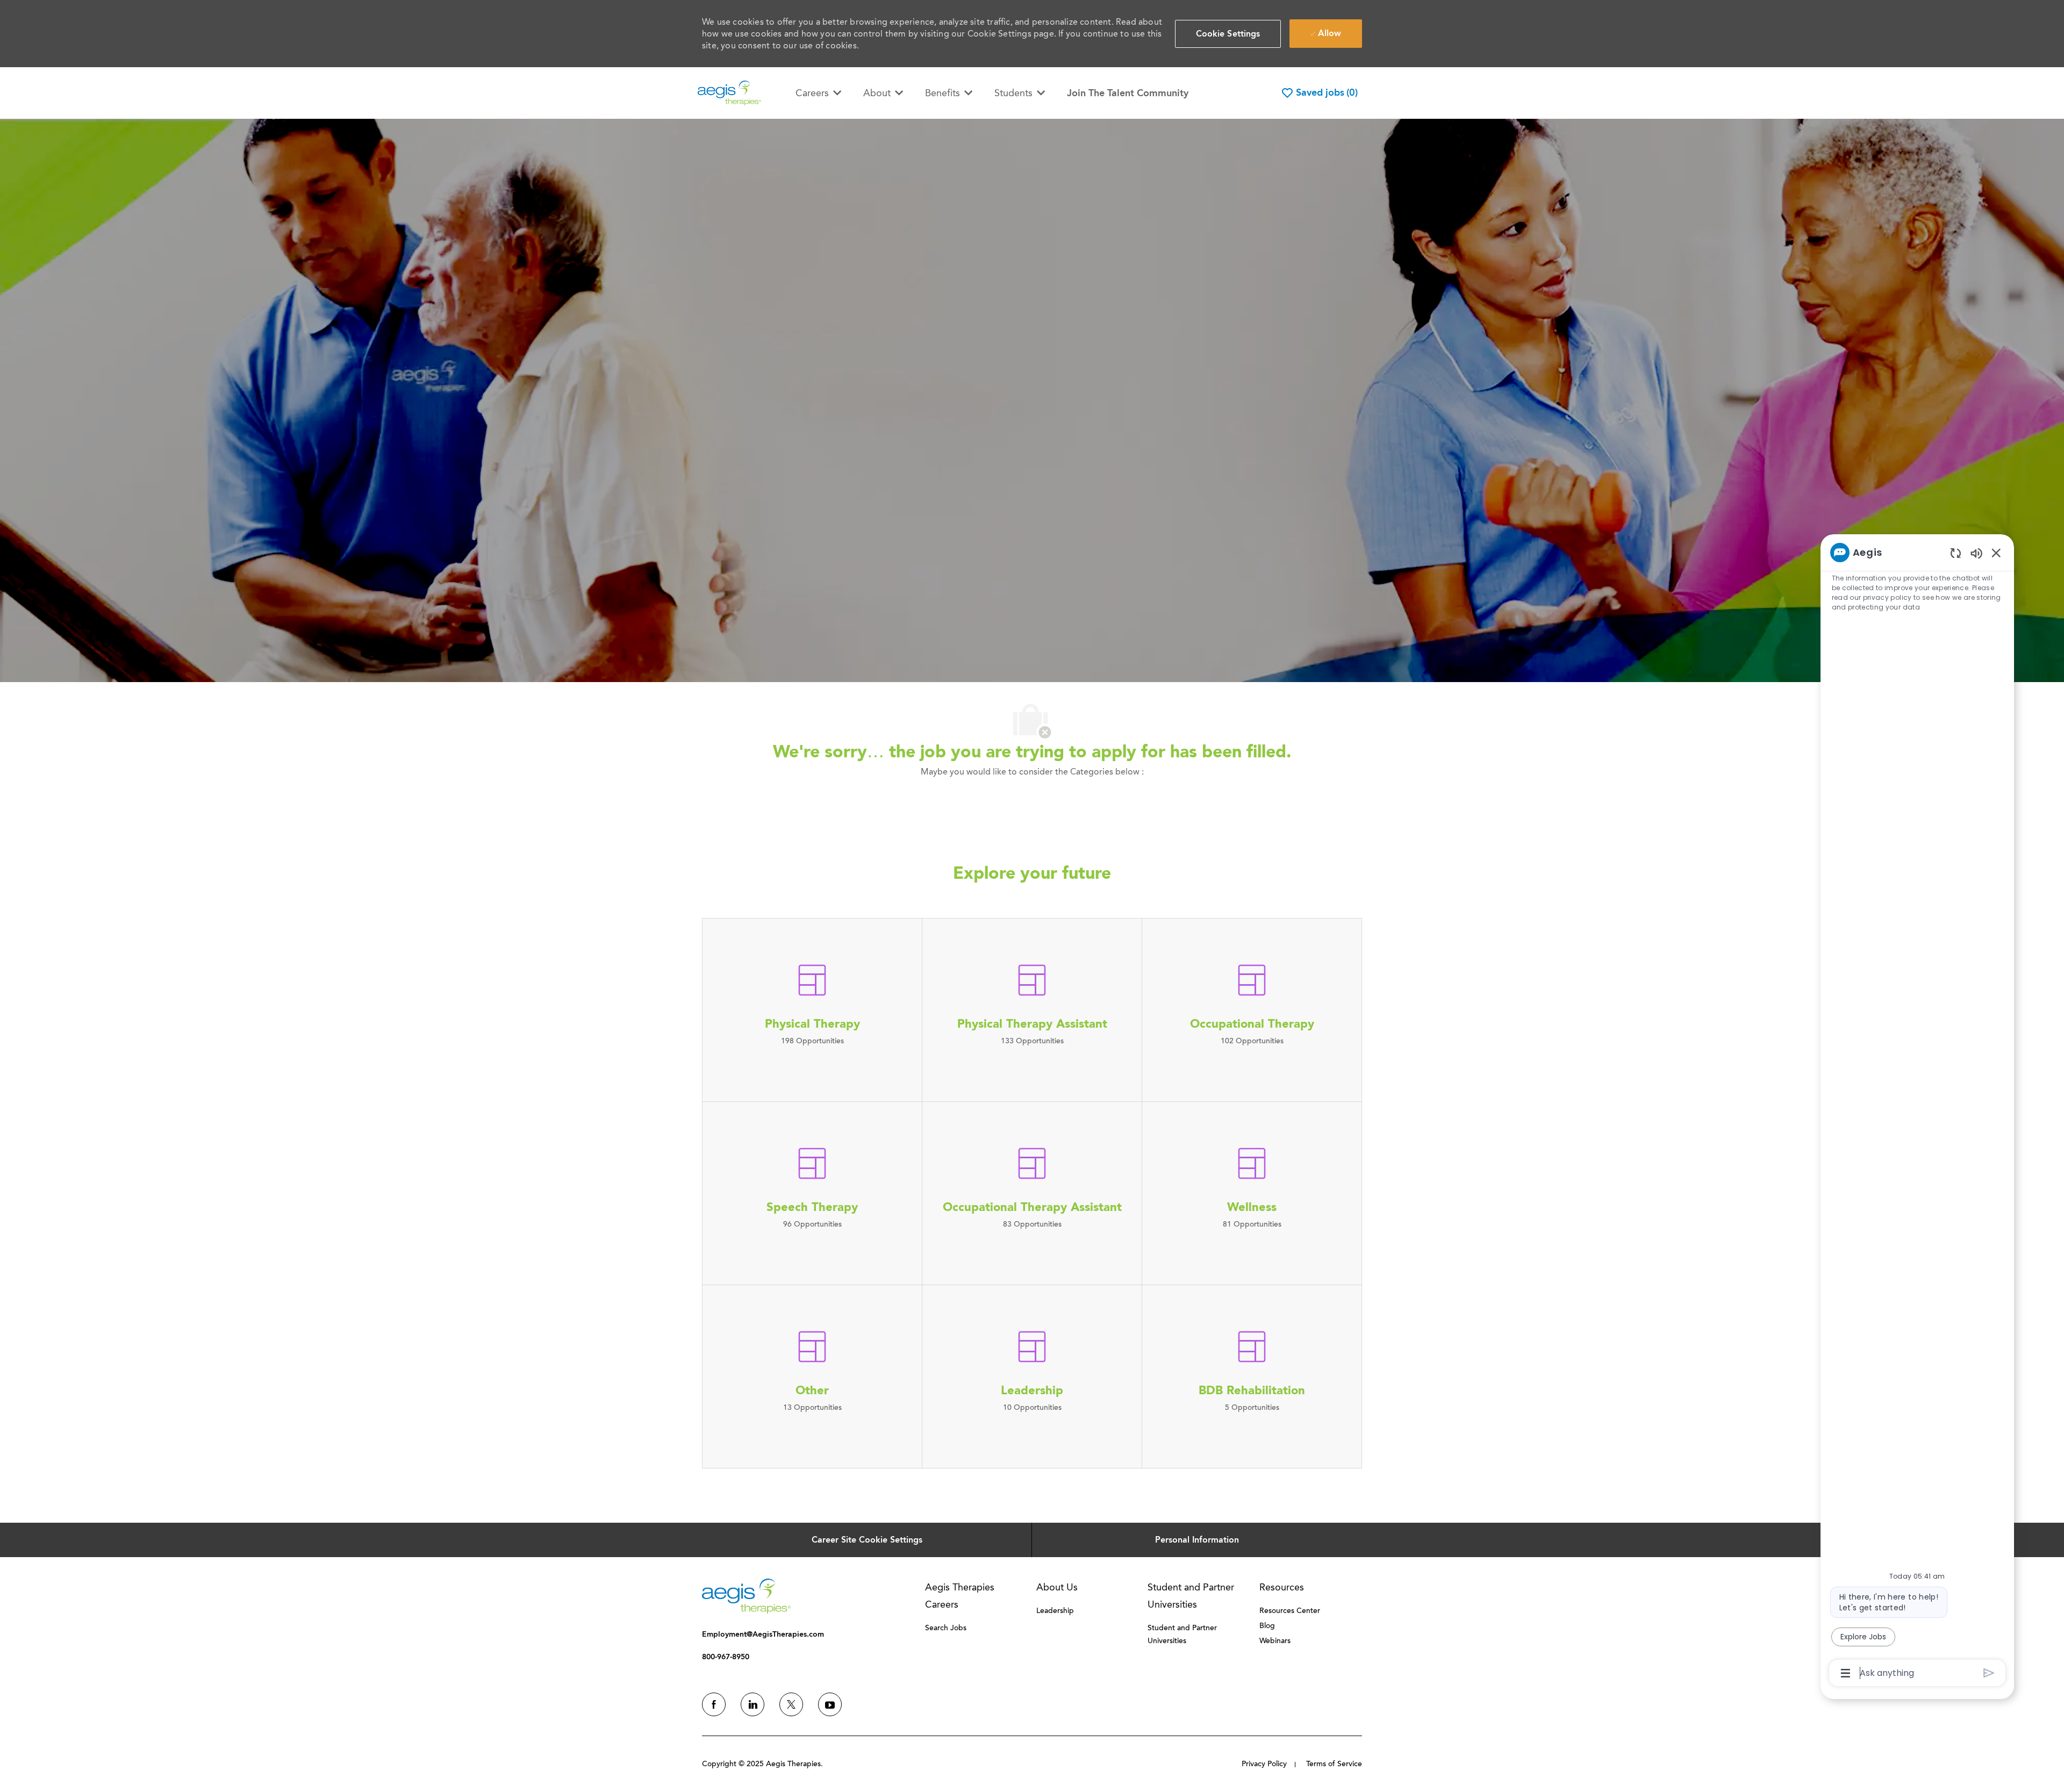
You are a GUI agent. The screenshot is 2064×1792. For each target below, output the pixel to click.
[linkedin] (752, 1704)
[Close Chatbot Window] (1996, 553)
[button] (1228, 34)
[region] (1917, 1112)
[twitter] (791, 1704)
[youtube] (830, 1704)
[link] (746, 1596)
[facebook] (714, 1704)
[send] (1989, 1673)
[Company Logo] (729, 92)
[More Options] (1846, 1673)
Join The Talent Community (1128, 93)
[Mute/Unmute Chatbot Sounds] (1976, 553)
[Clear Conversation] (1956, 553)
